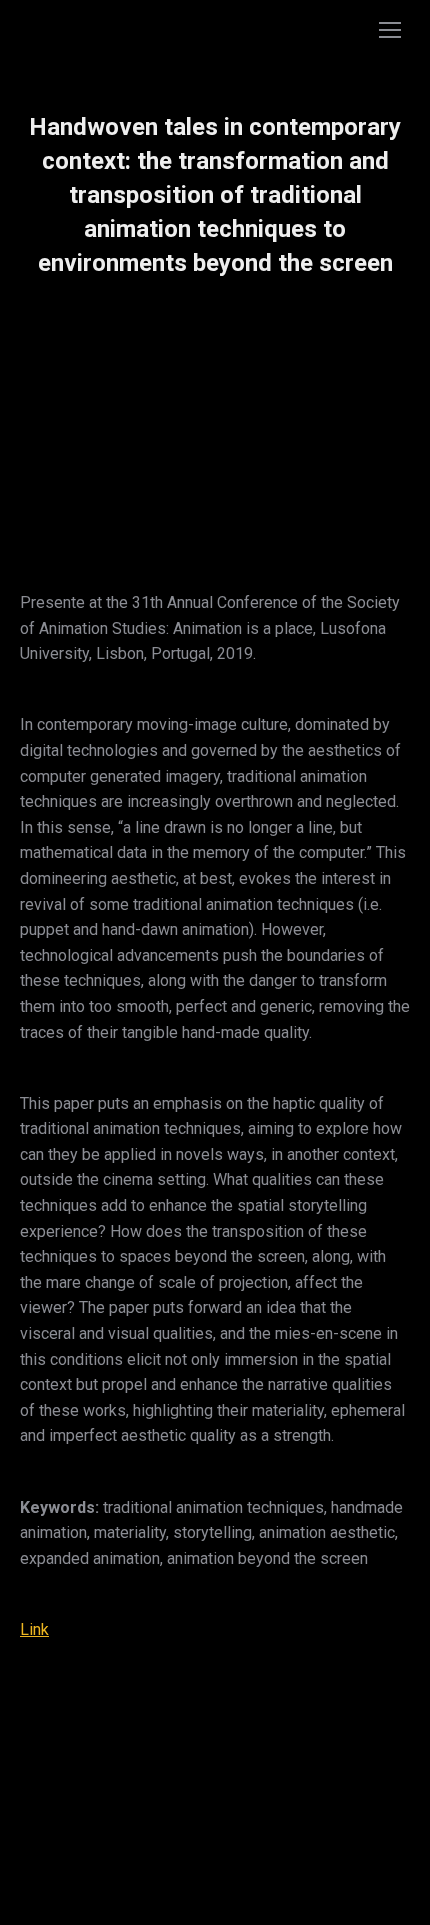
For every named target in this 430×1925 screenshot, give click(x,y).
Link (34, 1629)
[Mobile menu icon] (390, 30)
